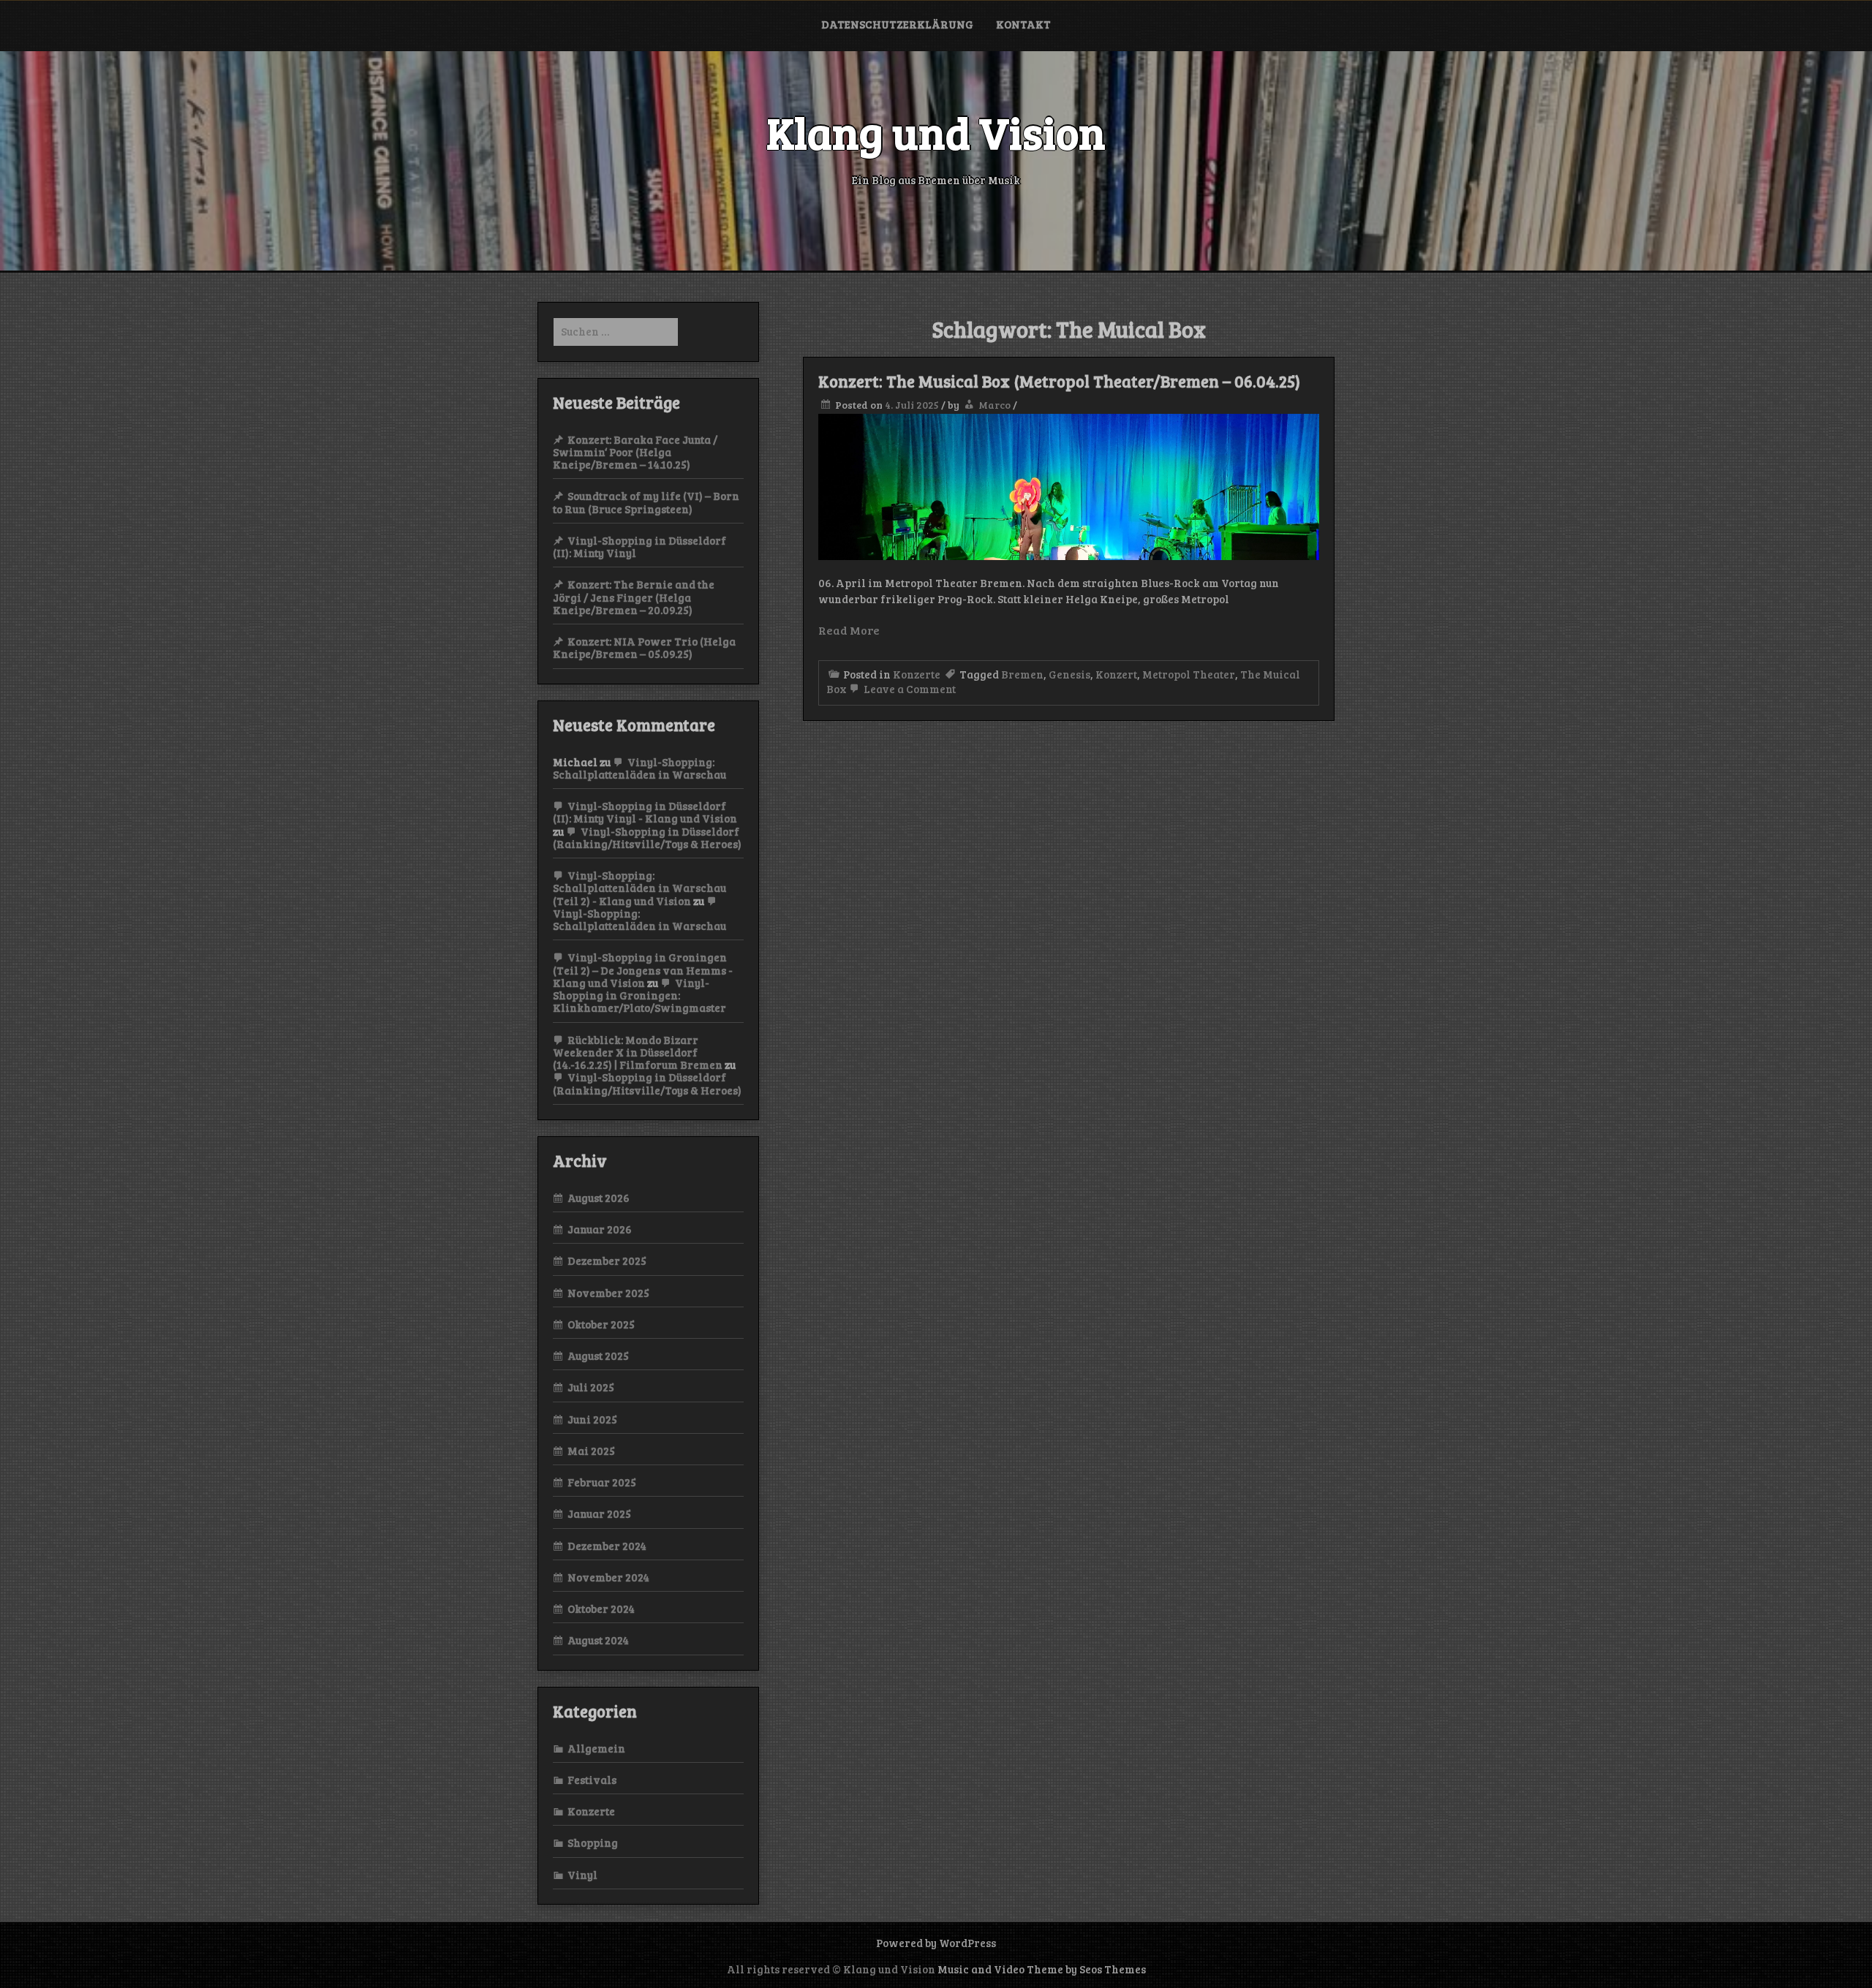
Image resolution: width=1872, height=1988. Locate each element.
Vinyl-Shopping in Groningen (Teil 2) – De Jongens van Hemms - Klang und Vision (643, 970)
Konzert (1116, 674)
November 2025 (608, 1293)
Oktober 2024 (601, 1609)
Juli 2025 (591, 1387)
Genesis (1069, 674)
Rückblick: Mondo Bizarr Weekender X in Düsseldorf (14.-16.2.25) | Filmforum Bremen (638, 1052)
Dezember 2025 (607, 1261)
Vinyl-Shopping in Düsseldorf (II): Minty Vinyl (639, 547)
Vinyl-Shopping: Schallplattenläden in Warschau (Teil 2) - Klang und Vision (639, 888)
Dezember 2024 (607, 1546)
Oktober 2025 (601, 1324)
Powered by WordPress (936, 1943)
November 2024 (608, 1577)
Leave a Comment (909, 689)
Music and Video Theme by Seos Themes (1042, 1969)
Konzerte (917, 674)
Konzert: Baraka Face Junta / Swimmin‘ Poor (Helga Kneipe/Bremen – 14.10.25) (635, 452)
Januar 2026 (600, 1229)
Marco (994, 405)
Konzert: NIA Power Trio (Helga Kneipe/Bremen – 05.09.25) (644, 647)
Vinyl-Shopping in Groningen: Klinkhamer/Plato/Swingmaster (639, 995)
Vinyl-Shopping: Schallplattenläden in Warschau (639, 768)
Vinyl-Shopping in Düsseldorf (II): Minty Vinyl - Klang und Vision (645, 812)
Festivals (592, 1780)
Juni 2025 (592, 1419)
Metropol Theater (1189, 674)
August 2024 (598, 1640)
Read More (849, 630)
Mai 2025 (591, 1451)
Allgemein (596, 1748)
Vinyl (582, 1875)
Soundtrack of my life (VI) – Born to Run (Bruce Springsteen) (646, 502)
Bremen (1022, 674)
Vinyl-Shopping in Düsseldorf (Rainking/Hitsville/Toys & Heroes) (647, 838)
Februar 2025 (602, 1482)
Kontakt (1023, 24)
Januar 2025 (599, 1513)
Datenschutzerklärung (897, 24)
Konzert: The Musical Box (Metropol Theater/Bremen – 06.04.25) (1059, 381)
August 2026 (599, 1198)
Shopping (593, 1843)
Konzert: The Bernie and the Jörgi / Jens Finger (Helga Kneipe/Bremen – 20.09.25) (634, 597)
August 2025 (598, 1356)
